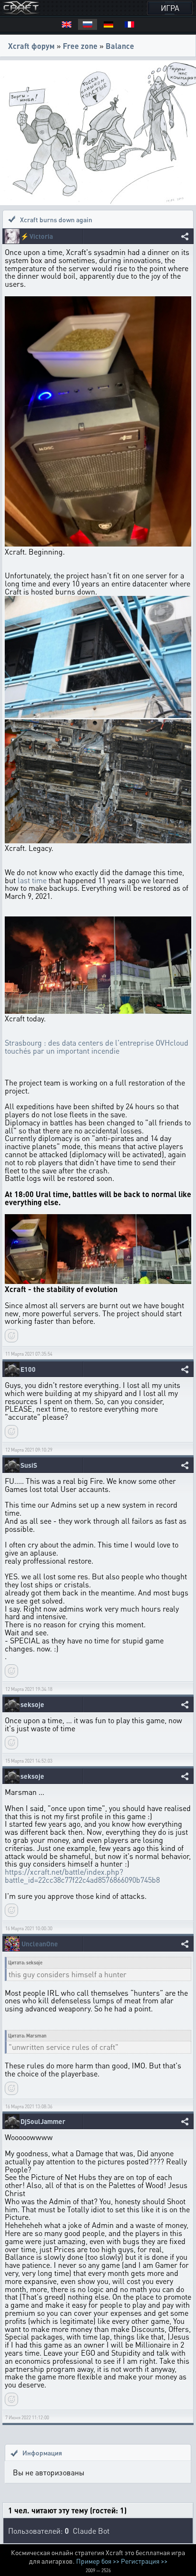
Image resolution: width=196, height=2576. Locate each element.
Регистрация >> (144, 2561)
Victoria (41, 236)
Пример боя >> (98, 2561)
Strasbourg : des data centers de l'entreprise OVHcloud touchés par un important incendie (97, 1047)
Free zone (80, 46)
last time (32, 880)
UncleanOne (40, 1944)
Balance (120, 46)
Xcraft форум (31, 46)
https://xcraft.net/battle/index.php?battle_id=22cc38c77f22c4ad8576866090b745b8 (82, 1876)
